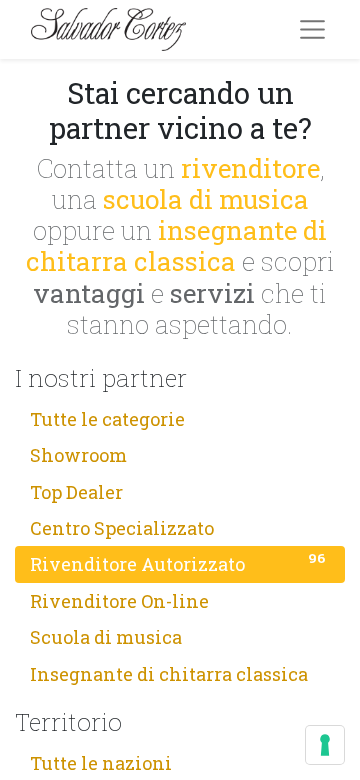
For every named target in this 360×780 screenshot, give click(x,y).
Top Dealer (177, 490)
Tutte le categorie (177, 417)
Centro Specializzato (177, 526)
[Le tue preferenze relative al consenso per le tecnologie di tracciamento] (325, 745)
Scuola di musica (177, 636)
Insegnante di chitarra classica (177, 672)
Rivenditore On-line (177, 599)
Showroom (177, 454)
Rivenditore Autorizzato (177, 563)
